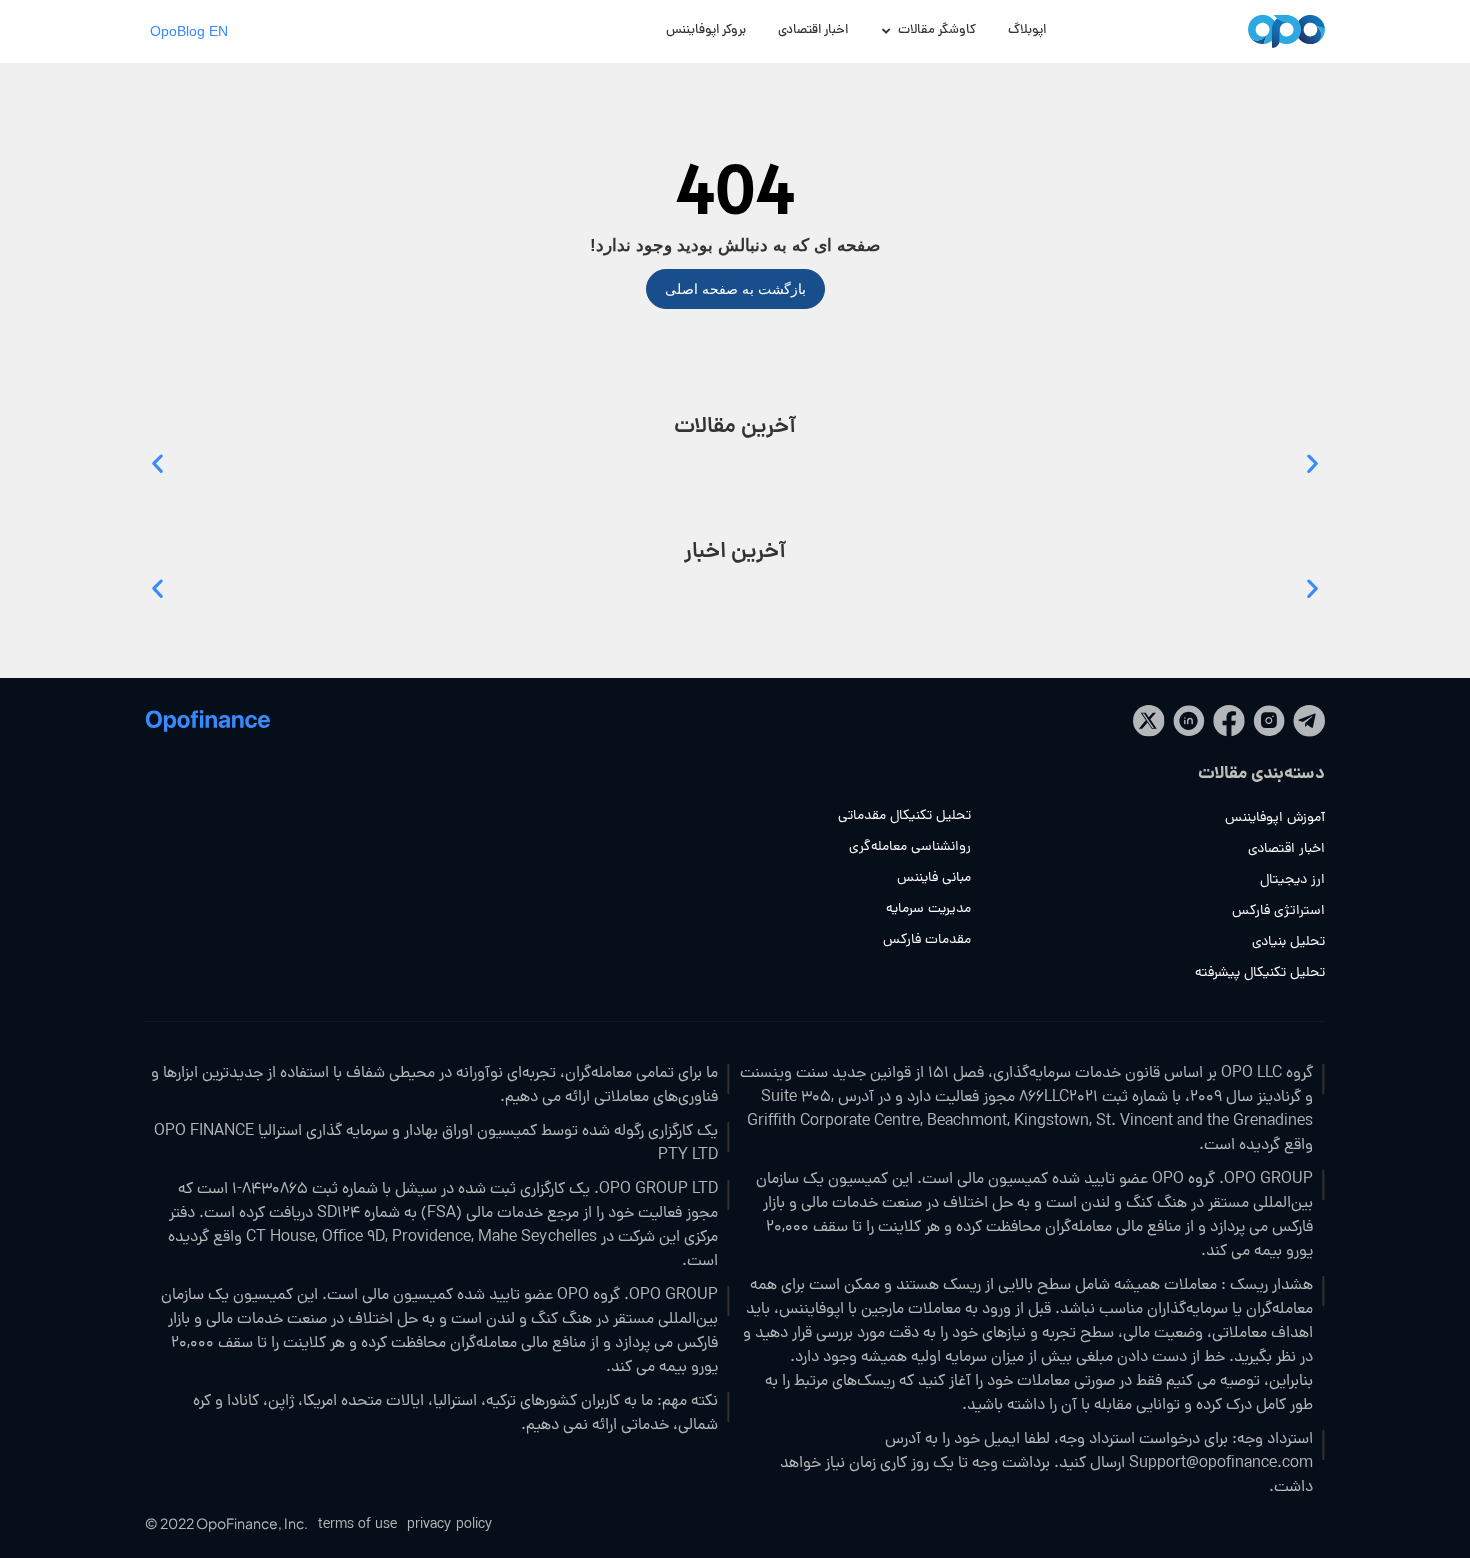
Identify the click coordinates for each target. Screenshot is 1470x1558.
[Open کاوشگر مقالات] (886, 32)
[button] (157, 462)
